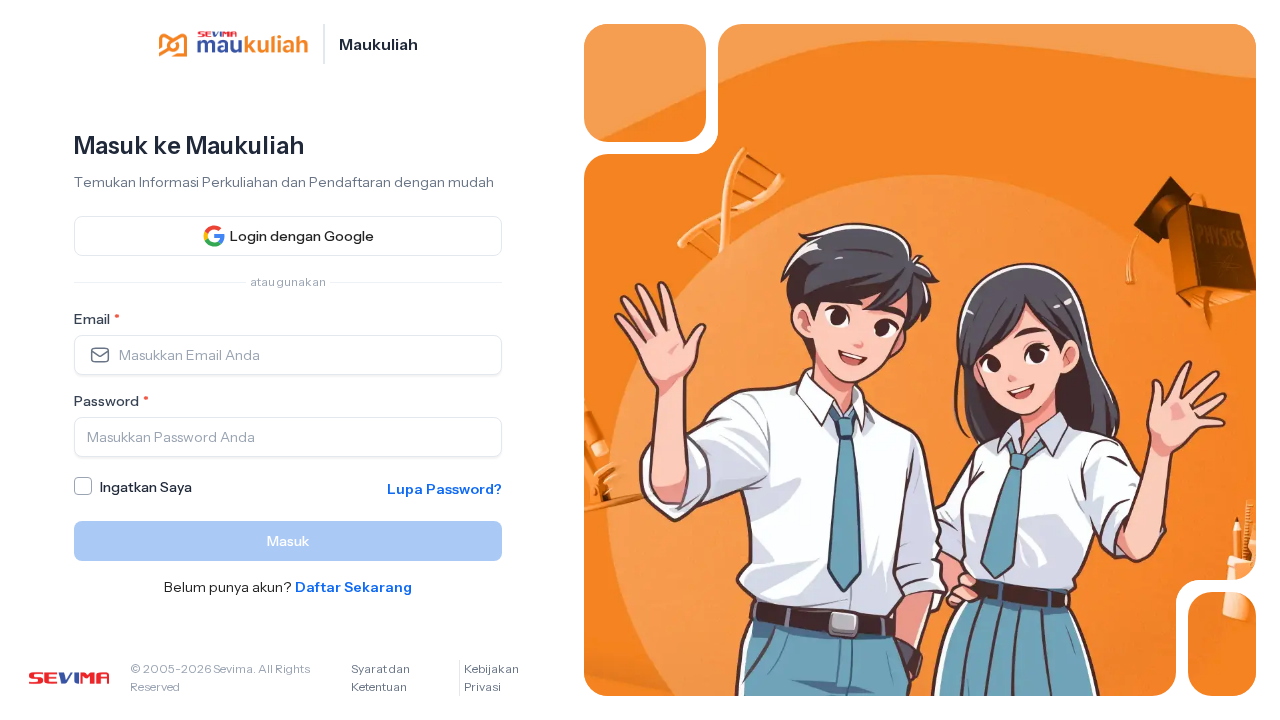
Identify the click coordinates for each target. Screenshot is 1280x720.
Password (111, 401)
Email (97, 319)
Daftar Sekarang (353, 587)
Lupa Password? (444, 489)
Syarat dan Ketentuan (380, 677)
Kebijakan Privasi (491, 677)
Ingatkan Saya (146, 487)
